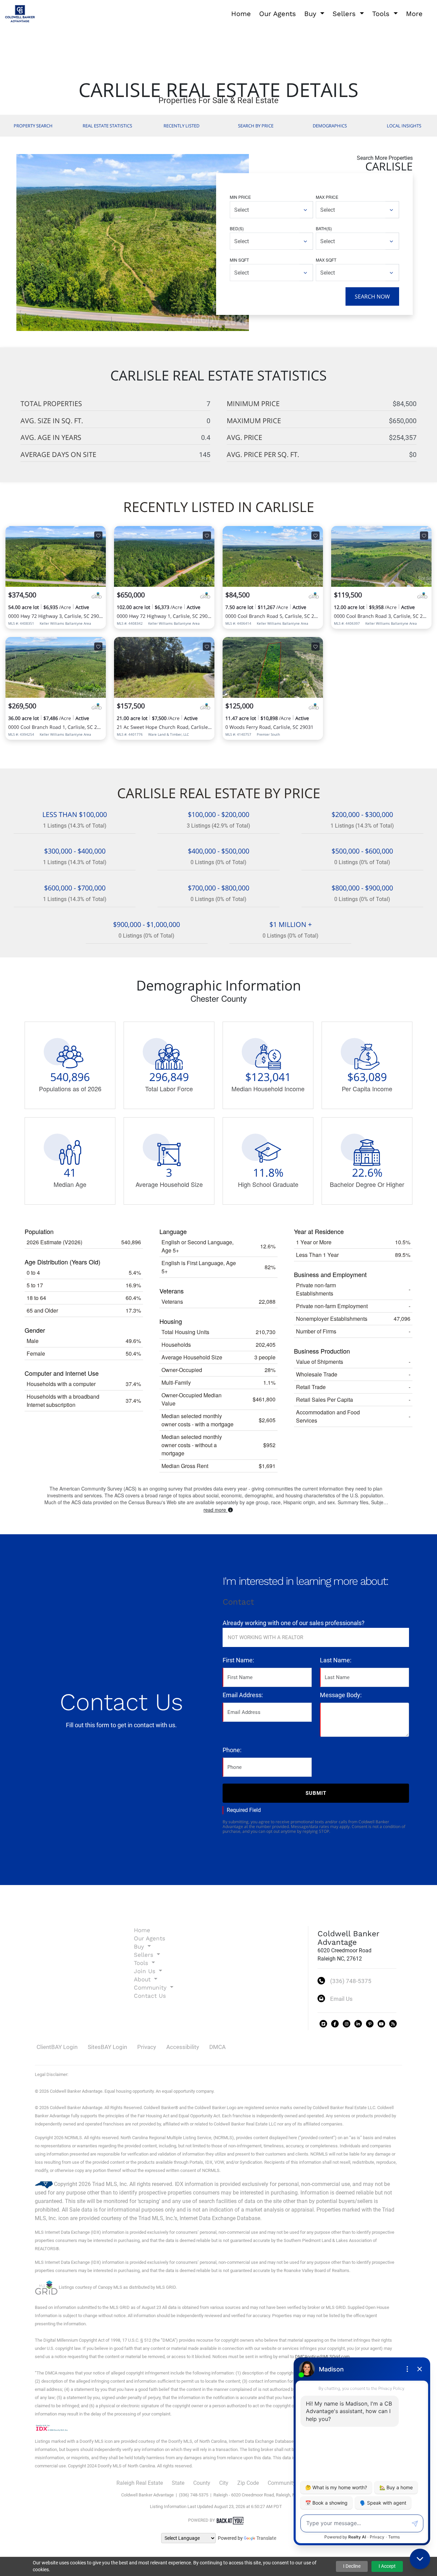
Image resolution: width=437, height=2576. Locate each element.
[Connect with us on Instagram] (347, 2024)
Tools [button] (382, 14)
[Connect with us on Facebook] (335, 2024)
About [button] (143, 1979)
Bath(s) (324, 228)
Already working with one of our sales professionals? (294, 1623)
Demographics (330, 126)
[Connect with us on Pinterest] (370, 2024)
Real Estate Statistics (107, 126)
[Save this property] (98, 536)
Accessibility (183, 2047)
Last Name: (336, 1660)
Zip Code (248, 2483)
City (224, 2483)
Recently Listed (181, 126)
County (202, 2483)
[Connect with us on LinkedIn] (358, 2024)
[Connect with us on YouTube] (381, 2024)
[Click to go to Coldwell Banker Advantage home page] (20, 13)
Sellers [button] (345, 14)
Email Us (341, 1999)
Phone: (232, 1750)
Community (282, 2483)
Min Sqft (239, 260)
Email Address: (243, 1695)
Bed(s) (237, 228)
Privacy (147, 2047)
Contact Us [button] (150, 1996)
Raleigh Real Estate (140, 2483)
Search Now (372, 296)
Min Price (240, 197)
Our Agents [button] (278, 14)
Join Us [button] (146, 1971)
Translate (266, 2538)
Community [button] (151, 1988)
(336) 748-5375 (351, 1981)
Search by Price (256, 126)
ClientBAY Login (57, 2047)
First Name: (238, 1660)
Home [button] (241, 14)
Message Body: (341, 1695)
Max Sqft (326, 260)
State (178, 2483)
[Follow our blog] (393, 2024)
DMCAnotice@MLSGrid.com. (323, 2357)
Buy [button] (311, 14)
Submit (316, 1793)
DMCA (217, 2047)
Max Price (327, 197)
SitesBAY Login (107, 2047)
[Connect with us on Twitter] (323, 2024)
